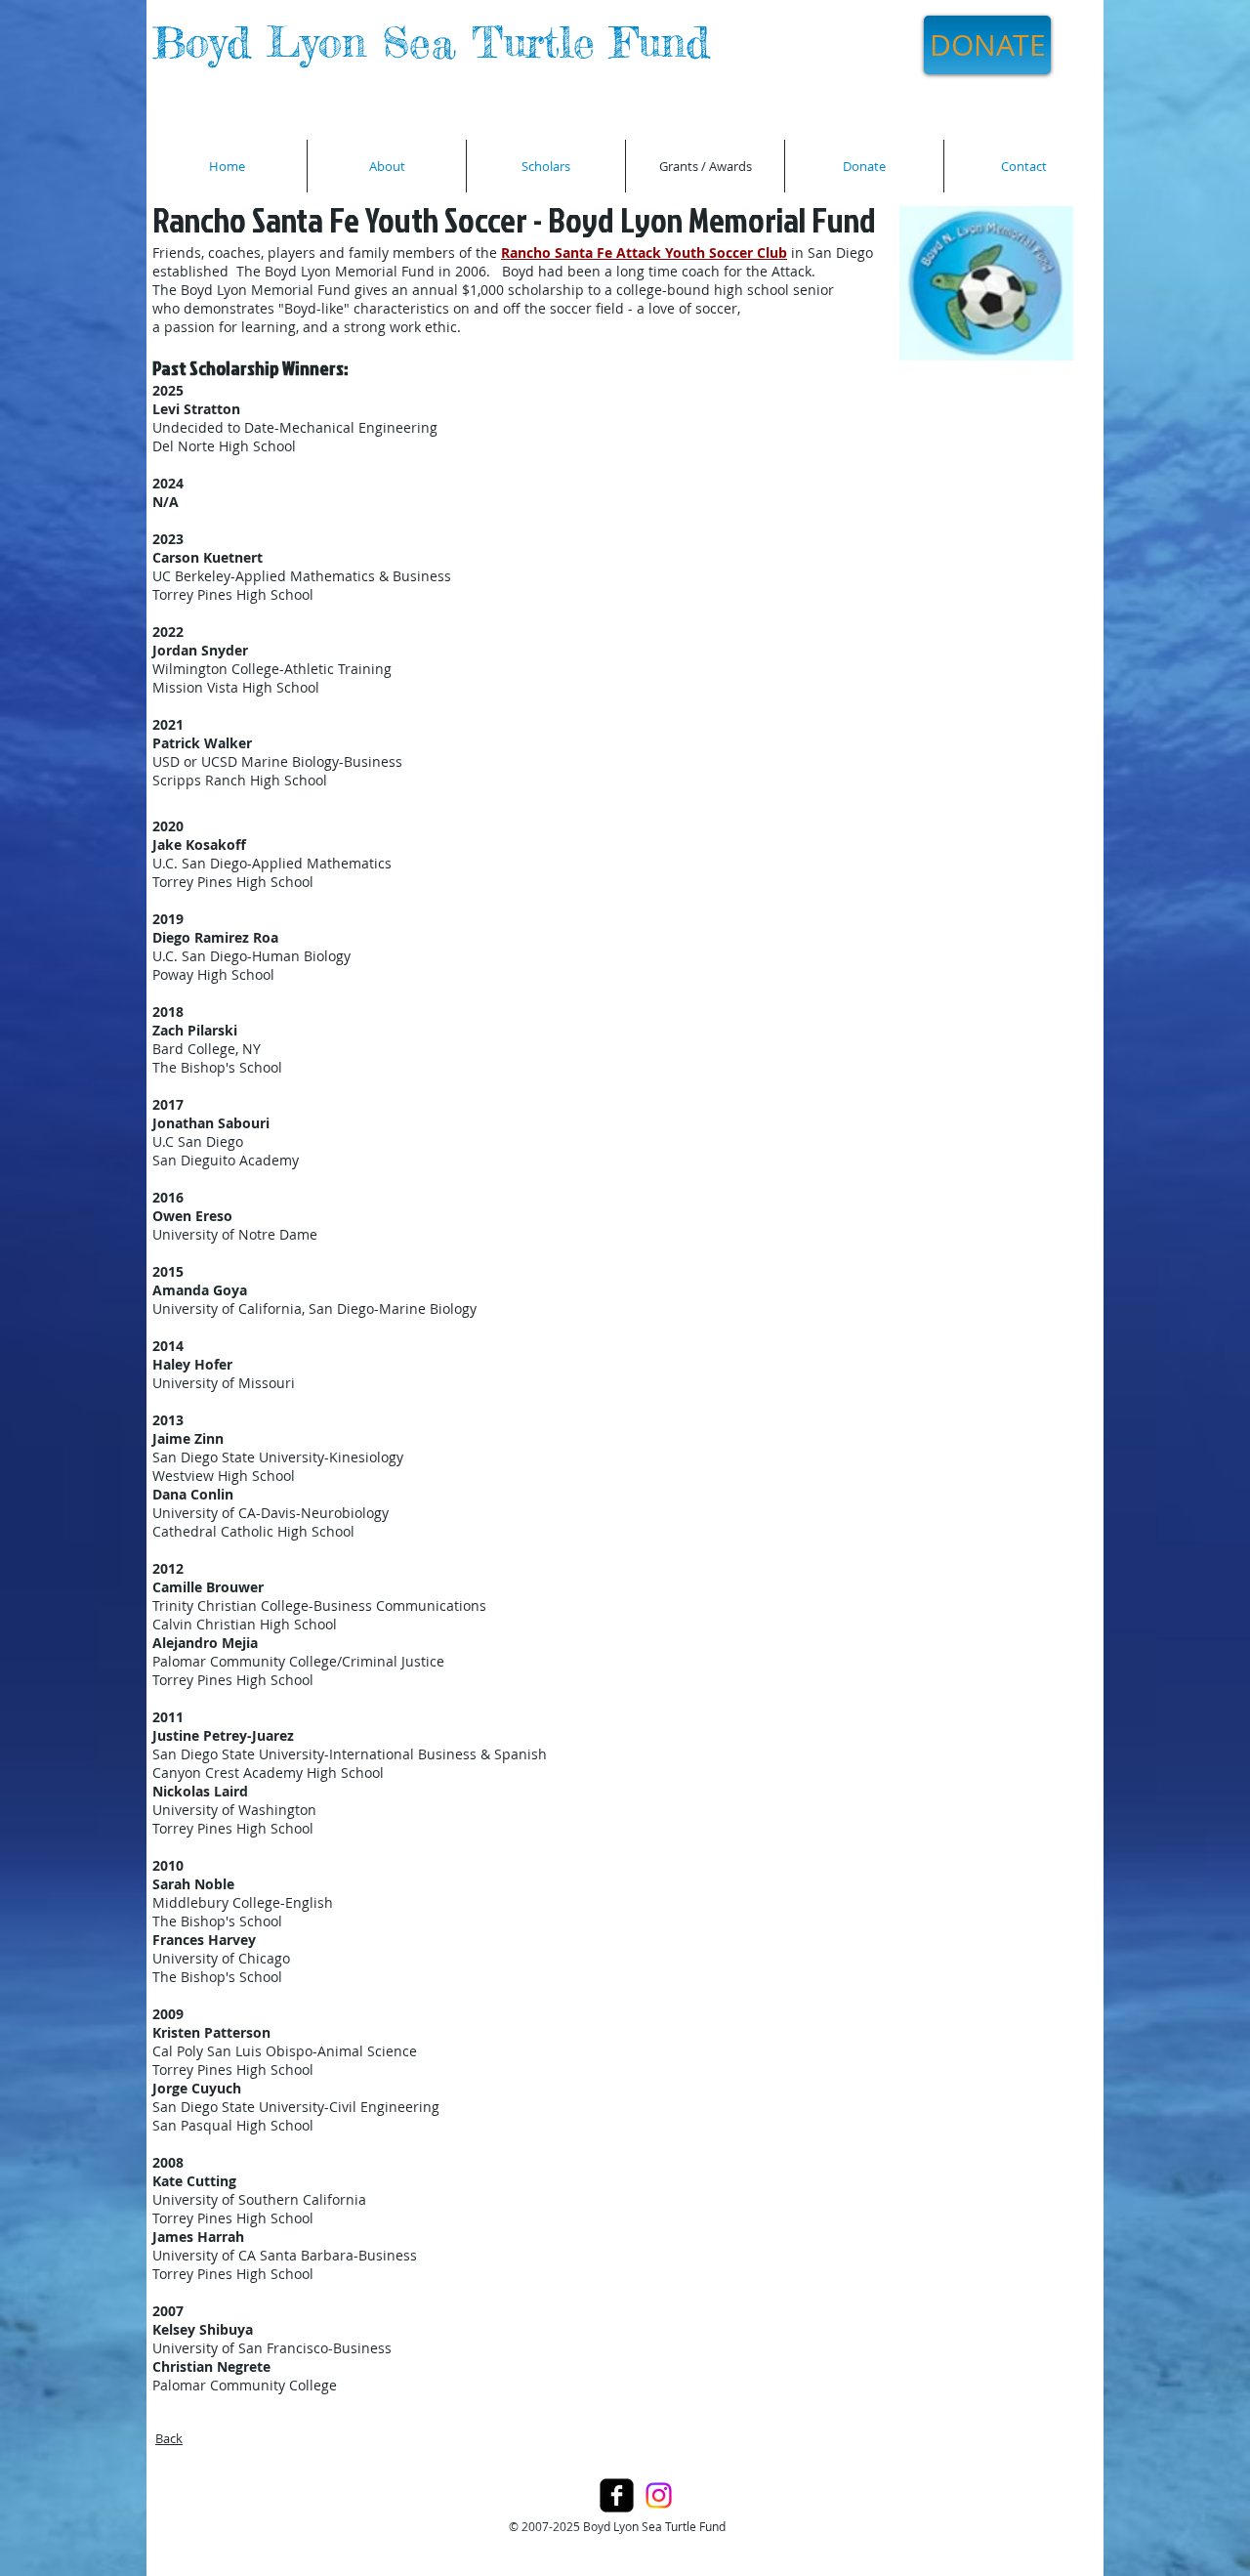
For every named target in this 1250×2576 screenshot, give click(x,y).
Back (169, 2438)
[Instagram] (659, 2495)
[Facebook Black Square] (617, 2495)
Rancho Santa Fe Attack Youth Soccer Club (644, 253)
